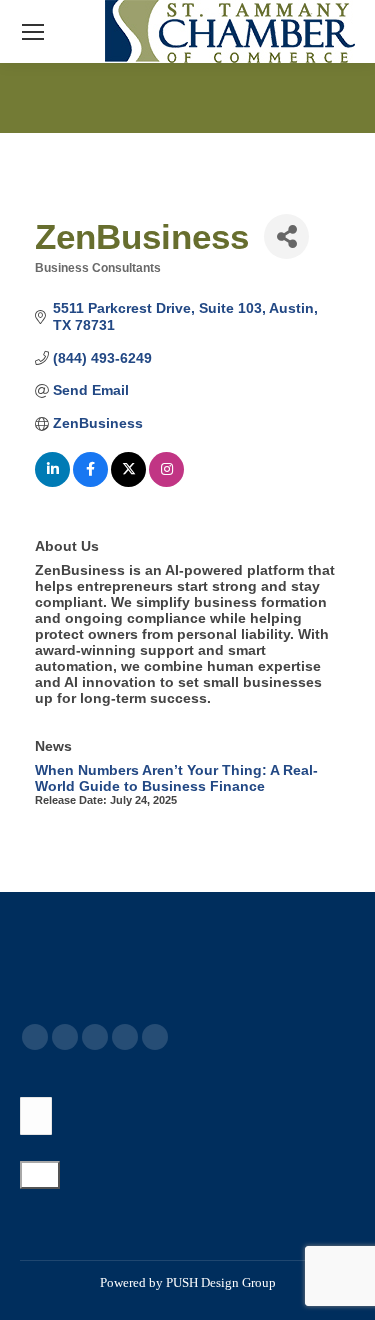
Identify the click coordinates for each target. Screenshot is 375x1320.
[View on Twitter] (128, 482)
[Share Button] (286, 236)
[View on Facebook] (90, 482)
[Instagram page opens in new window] (155, 1037)
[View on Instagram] (166, 482)
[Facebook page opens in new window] (35, 1037)
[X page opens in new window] (65, 1037)
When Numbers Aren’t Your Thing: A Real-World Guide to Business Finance (176, 778)
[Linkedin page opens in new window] (125, 1037)
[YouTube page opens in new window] (95, 1037)
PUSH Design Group (221, 1282)
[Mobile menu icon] (33, 32)
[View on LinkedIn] (52, 482)
